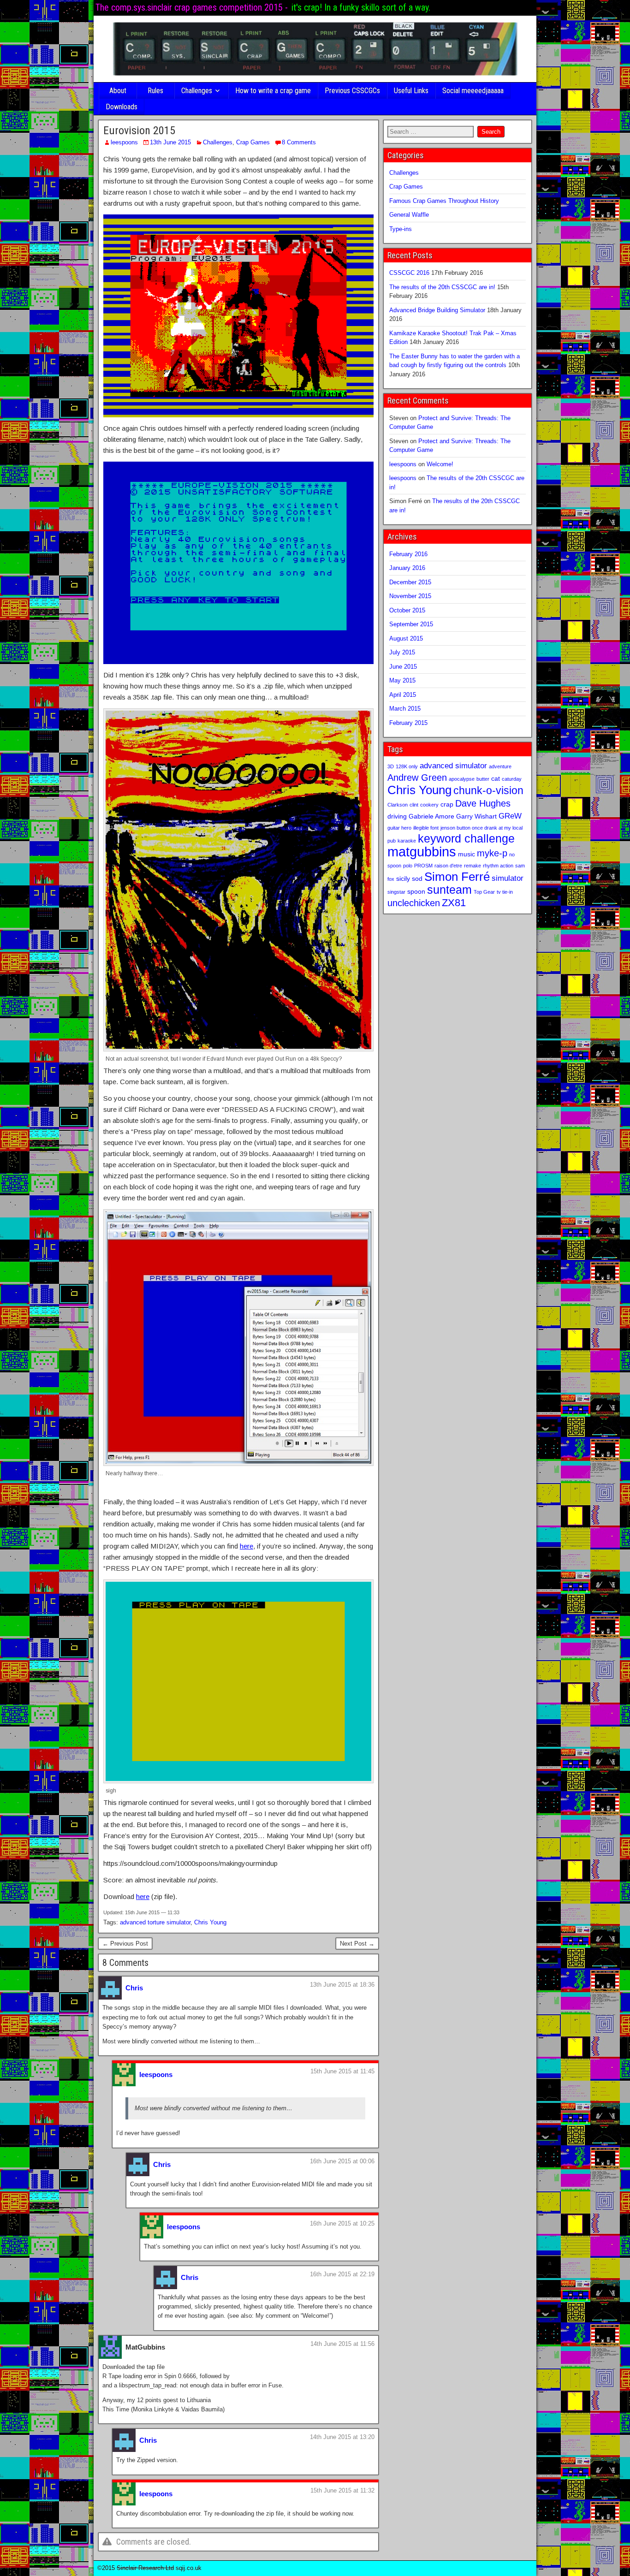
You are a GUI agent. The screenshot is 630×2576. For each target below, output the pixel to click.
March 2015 (405, 709)
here (247, 1546)
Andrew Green (417, 778)
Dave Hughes (483, 803)
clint (414, 805)
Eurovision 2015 (139, 131)
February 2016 (408, 554)
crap (447, 804)
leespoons (124, 142)
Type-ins (401, 229)
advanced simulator (453, 766)
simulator (508, 878)
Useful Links (411, 91)
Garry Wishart (476, 816)
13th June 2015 (170, 142)
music (467, 854)
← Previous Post (125, 1944)
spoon (416, 891)
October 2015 (407, 610)
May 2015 (402, 680)
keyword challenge (466, 839)
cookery (429, 805)
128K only (407, 766)
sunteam (449, 890)
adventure (500, 766)
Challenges (197, 91)
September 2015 (411, 624)
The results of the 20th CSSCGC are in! (442, 287)
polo (408, 866)
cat (496, 778)
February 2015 (408, 723)
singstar (396, 892)
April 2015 (403, 695)
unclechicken (414, 903)
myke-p (492, 853)
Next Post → (357, 1944)
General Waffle (409, 215)
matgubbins (422, 852)
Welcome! (440, 464)
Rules (155, 91)
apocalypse (462, 779)
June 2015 (403, 667)
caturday (512, 779)
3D (391, 766)
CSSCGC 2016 (409, 273)
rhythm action (498, 866)
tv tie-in (505, 892)
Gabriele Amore (431, 816)
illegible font (426, 828)
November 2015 (410, 596)
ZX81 (454, 903)
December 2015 (410, 582)
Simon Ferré (457, 877)
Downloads (122, 107)
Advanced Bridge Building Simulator (437, 310)
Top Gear (484, 892)
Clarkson (398, 805)
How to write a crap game (273, 91)
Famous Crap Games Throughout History (444, 201)
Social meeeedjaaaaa (473, 91)
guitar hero (399, 828)
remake (472, 866)
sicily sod (409, 878)
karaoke (407, 841)
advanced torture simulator (155, 1922)
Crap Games (253, 142)
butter (483, 779)
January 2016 (407, 568)
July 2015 (402, 652)
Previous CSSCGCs (352, 91)
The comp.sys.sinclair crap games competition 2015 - (192, 7)
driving (397, 816)
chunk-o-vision (488, 790)
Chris (134, 1988)
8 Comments (299, 142)
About (118, 91)
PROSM (423, 866)
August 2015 (406, 638)
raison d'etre (448, 866)
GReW (510, 816)
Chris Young (210, 1922)
